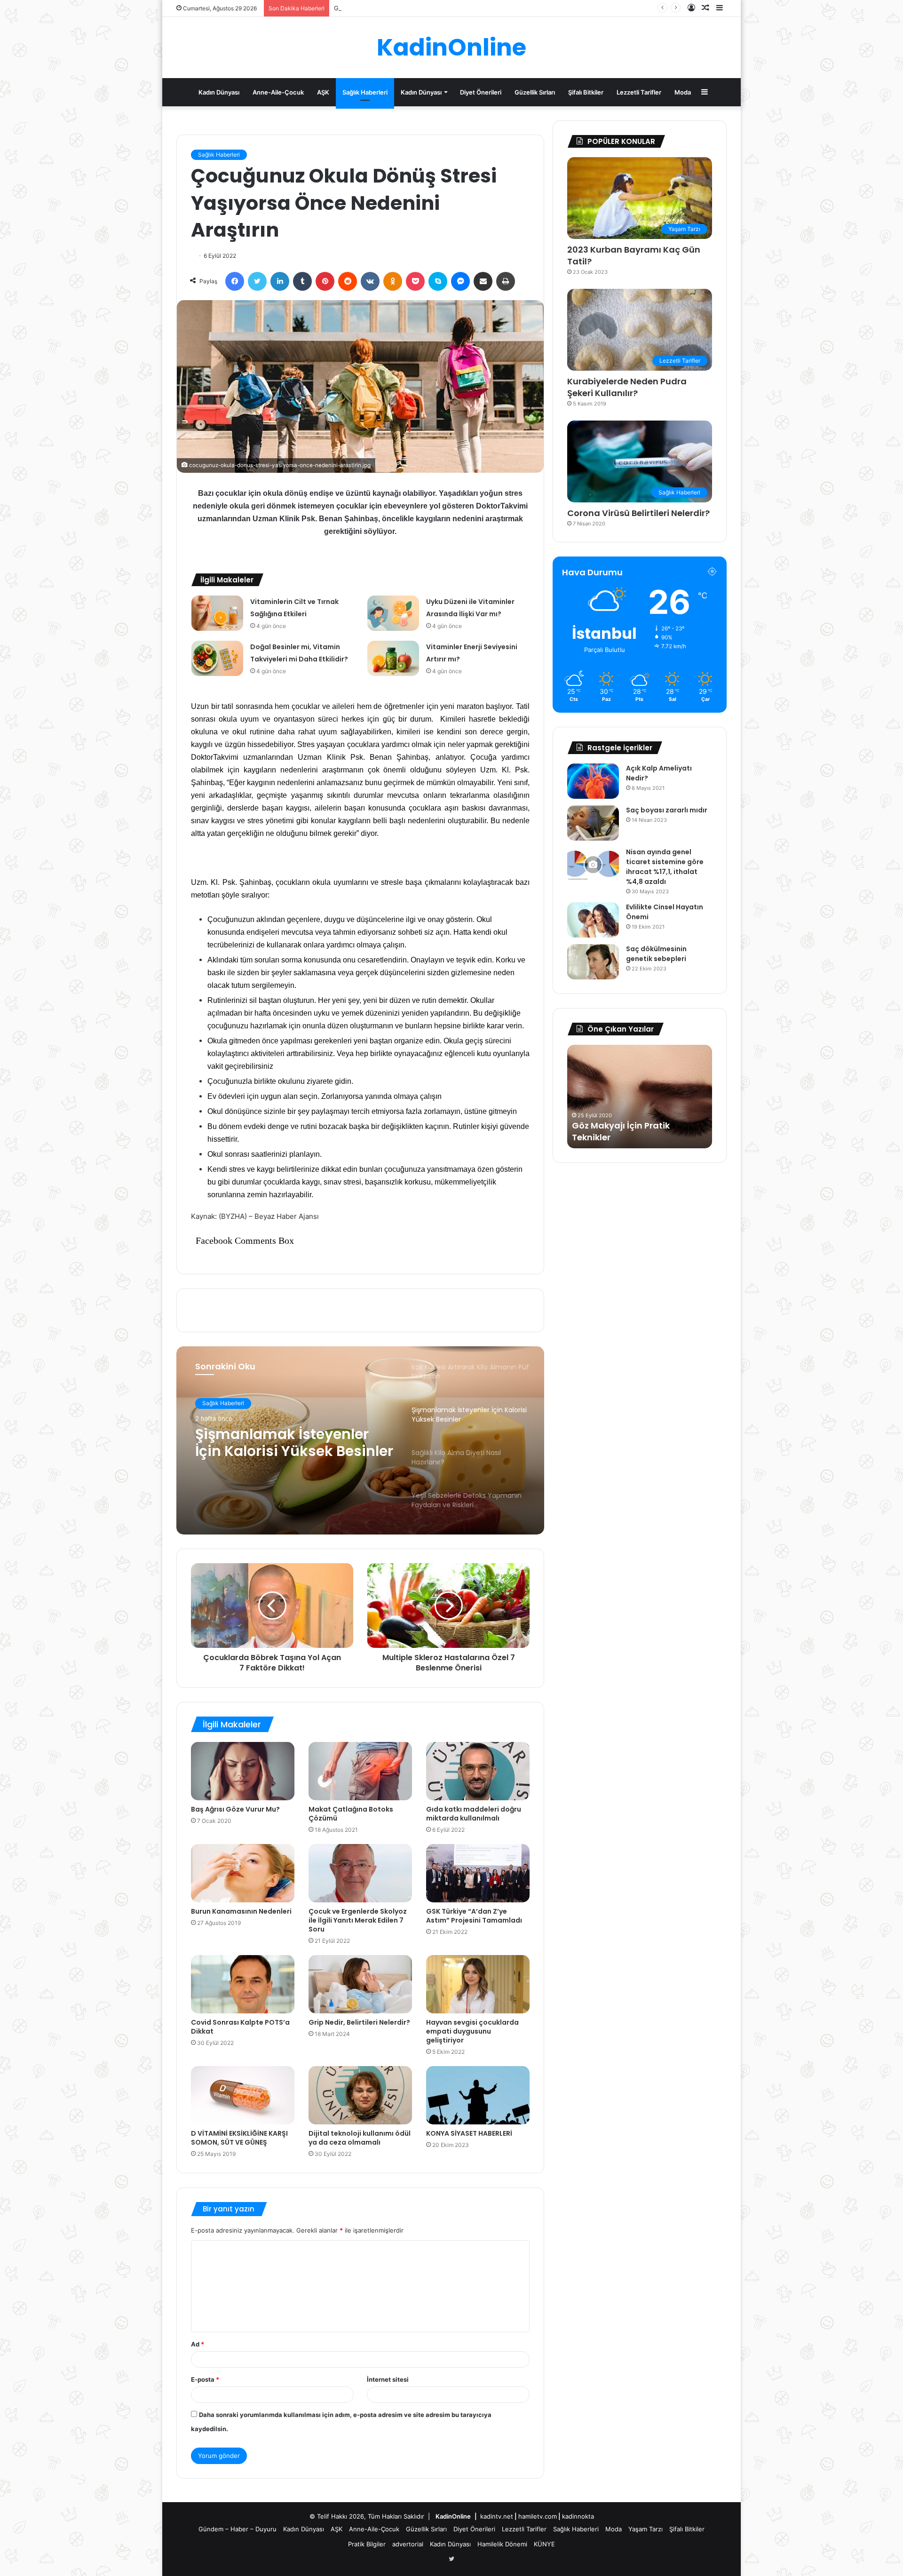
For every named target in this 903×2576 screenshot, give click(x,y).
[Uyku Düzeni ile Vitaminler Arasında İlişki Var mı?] (393, 613)
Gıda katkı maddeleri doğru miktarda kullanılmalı (474, 1814)
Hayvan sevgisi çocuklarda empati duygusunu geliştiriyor (472, 2031)
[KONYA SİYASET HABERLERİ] (478, 2095)
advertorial (408, 2544)
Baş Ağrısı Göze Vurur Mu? (235, 1809)
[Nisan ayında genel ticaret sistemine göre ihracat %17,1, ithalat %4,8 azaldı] (593, 865)
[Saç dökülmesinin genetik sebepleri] (593, 962)
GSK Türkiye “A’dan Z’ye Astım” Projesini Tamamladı (474, 1916)
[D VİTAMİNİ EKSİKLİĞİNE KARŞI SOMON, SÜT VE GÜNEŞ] (243, 2095)
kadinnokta (578, 2516)
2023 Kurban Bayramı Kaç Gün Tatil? (634, 255)
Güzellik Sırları (535, 92)
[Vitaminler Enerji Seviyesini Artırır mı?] (393, 658)
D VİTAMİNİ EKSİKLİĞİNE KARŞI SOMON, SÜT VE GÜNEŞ (239, 2138)
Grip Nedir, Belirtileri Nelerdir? (359, 2022)
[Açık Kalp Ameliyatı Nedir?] (593, 781)
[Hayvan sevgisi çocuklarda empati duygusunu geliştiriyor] (478, 1984)
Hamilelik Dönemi (502, 2544)
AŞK (323, 92)
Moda (683, 92)
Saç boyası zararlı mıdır (667, 810)
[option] (360, 1440)
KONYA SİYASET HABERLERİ (469, 2133)
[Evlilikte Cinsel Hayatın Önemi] (593, 920)
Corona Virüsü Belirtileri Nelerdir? (638, 513)
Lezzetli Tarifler (639, 92)
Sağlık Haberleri (365, 92)
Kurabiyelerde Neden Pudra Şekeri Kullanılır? (627, 387)
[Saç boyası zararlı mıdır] (593, 823)
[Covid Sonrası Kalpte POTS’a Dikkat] (243, 1984)
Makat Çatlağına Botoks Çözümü (351, 1814)
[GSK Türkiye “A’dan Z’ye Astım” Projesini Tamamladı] (478, 1873)
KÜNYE (544, 2544)
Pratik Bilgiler (367, 2544)
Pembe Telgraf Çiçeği (619, 1137)
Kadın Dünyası (219, 92)
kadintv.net (497, 2516)
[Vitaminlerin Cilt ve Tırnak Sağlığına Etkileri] (217, 613)
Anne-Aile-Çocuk (278, 92)
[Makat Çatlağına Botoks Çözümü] (360, 1771)
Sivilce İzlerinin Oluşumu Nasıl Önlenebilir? (396, 8)
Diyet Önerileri (481, 92)
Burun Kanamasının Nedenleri (241, 1911)
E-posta (205, 2379)
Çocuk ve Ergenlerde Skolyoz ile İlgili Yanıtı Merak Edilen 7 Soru (358, 1920)
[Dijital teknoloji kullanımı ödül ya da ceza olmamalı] (360, 2095)
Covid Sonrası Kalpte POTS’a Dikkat (240, 2027)
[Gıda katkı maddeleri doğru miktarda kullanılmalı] (478, 1771)
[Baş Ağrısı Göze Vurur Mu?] (243, 1771)
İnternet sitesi (388, 2379)
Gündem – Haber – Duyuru (238, 2529)
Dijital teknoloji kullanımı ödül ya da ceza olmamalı (360, 2138)
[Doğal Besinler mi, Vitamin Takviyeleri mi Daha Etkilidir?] (217, 658)
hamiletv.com (538, 2516)
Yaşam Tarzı (646, 2529)
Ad (198, 2344)
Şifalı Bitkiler (586, 92)
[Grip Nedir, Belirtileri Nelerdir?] (360, 1984)
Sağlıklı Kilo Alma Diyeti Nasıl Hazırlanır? (279, 1443)
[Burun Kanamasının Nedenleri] (243, 1873)
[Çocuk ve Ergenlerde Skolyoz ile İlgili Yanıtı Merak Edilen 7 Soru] (360, 1873)
